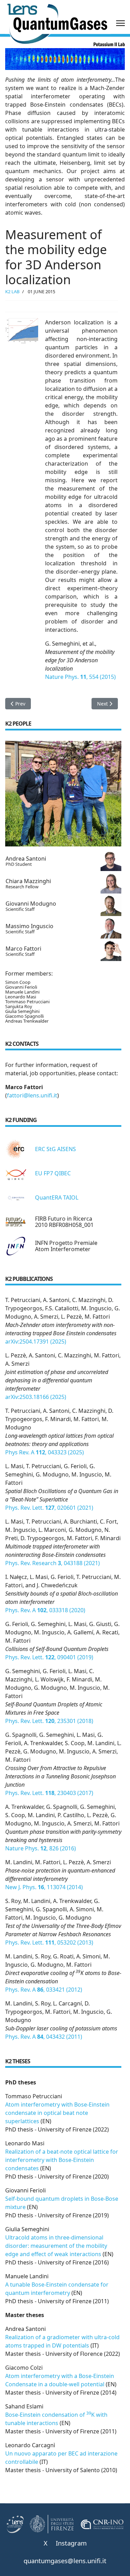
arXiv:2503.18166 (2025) (36, 1397)
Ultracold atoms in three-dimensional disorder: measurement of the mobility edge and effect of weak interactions (56, 2246)
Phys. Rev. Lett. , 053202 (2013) (49, 1942)
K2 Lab (12, 291)
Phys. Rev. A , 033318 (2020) (45, 1610)
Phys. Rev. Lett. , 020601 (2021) (49, 1508)
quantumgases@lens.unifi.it (65, 2561)
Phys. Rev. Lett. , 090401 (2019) (49, 1657)
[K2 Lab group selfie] (63, 794)
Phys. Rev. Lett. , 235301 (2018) (49, 1721)
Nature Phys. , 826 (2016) (41, 1848)
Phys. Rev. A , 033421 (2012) (44, 1990)
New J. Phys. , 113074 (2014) (44, 1887)
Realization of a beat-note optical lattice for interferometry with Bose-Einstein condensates (62, 2160)
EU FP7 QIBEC (53, 1173)
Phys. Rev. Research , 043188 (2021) (53, 1563)
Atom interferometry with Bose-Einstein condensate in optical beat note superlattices (57, 2113)
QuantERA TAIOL (57, 1197)
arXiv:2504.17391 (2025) (36, 1341)
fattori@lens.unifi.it (32, 1095)
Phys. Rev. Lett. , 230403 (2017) (49, 1793)
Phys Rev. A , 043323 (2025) (45, 1452)
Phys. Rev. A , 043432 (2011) (44, 2037)
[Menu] (120, 23)
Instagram (71, 2543)
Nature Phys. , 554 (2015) (80, 677)
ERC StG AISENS (55, 1149)
